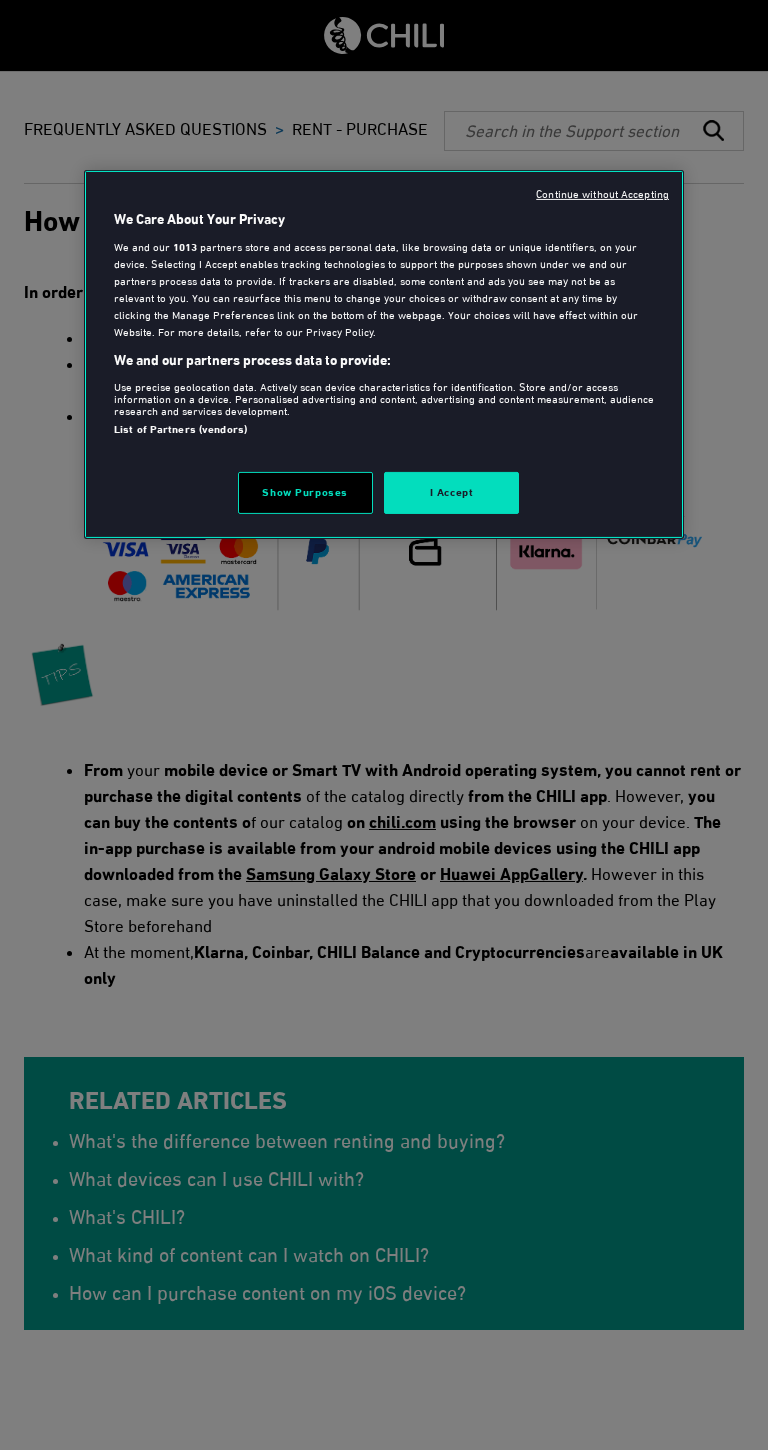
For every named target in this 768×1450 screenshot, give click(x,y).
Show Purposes (304, 492)
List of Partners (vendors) (180, 429)
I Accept (452, 492)
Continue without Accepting (602, 193)
